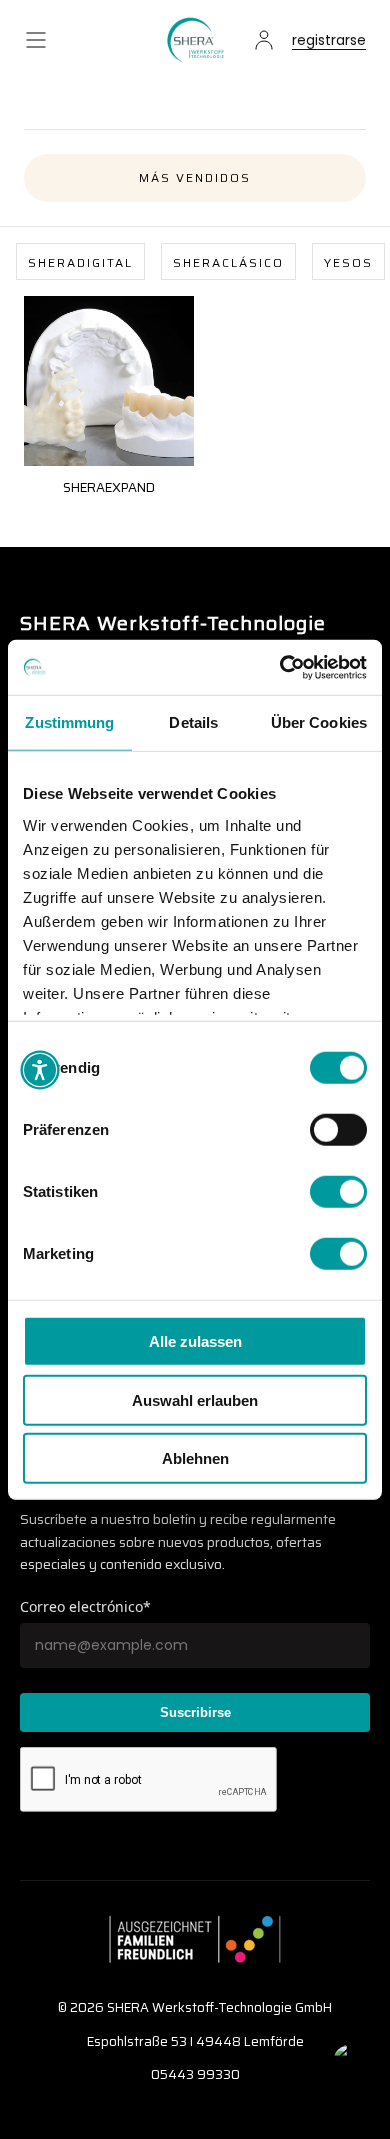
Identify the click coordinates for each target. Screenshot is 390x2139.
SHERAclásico (228, 262)
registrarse (329, 41)
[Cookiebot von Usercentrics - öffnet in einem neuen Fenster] (280, 667)
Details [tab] (193, 722)
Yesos (348, 262)
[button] (36, 40)
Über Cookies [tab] (319, 722)
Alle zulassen (195, 1341)
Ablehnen (195, 1458)
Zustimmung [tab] (69, 722)
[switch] (338, 1130)
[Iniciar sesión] (264, 40)
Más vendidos (195, 177)
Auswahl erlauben (195, 1399)
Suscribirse (195, 1712)
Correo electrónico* (85, 1606)
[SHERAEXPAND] (109, 381)
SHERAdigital (80, 262)
